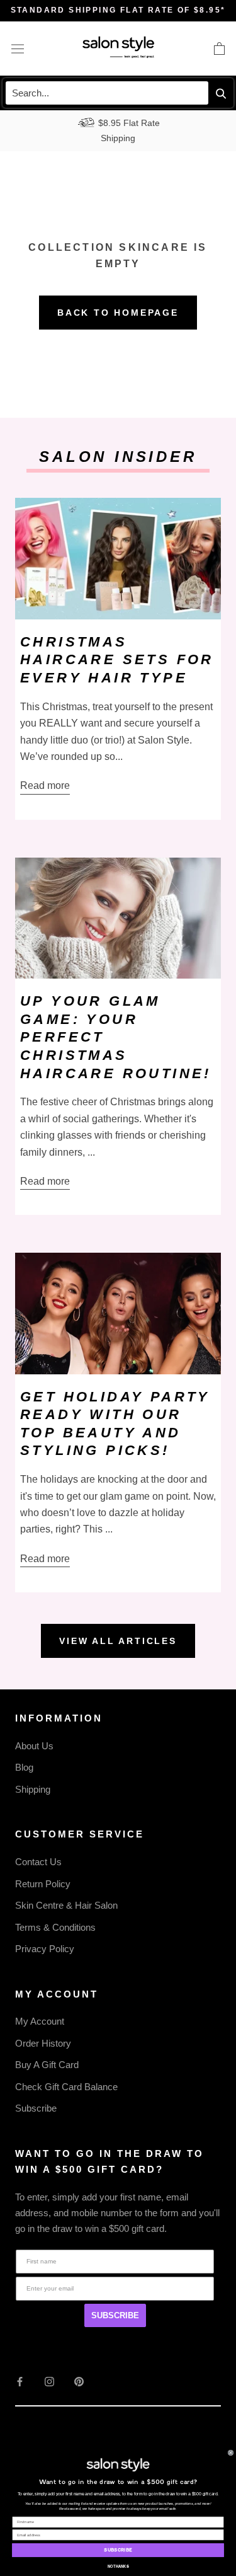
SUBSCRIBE (115, 2315)
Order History (43, 2043)
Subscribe (36, 2108)
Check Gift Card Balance (66, 2087)
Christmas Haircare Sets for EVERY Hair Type (117, 660)
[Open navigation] (18, 49)
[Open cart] (219, 49)
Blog (24, 1767)
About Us (34, 1746)
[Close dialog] (231, 2453)
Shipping (33, 1789)
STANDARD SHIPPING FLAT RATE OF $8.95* (118, 10)
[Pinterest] (79, 2382)
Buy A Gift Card (47, 2065)
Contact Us (38, 1862)
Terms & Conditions (55, 1927)
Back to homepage (118, 313)
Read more (45, 785)
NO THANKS (118, 2567)
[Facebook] (20, 2382)
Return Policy (43, 1884)
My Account (40, 2021)
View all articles (118, 1641)
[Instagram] (49, 2382)
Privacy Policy (45, 1949)
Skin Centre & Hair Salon (66, 1905)
